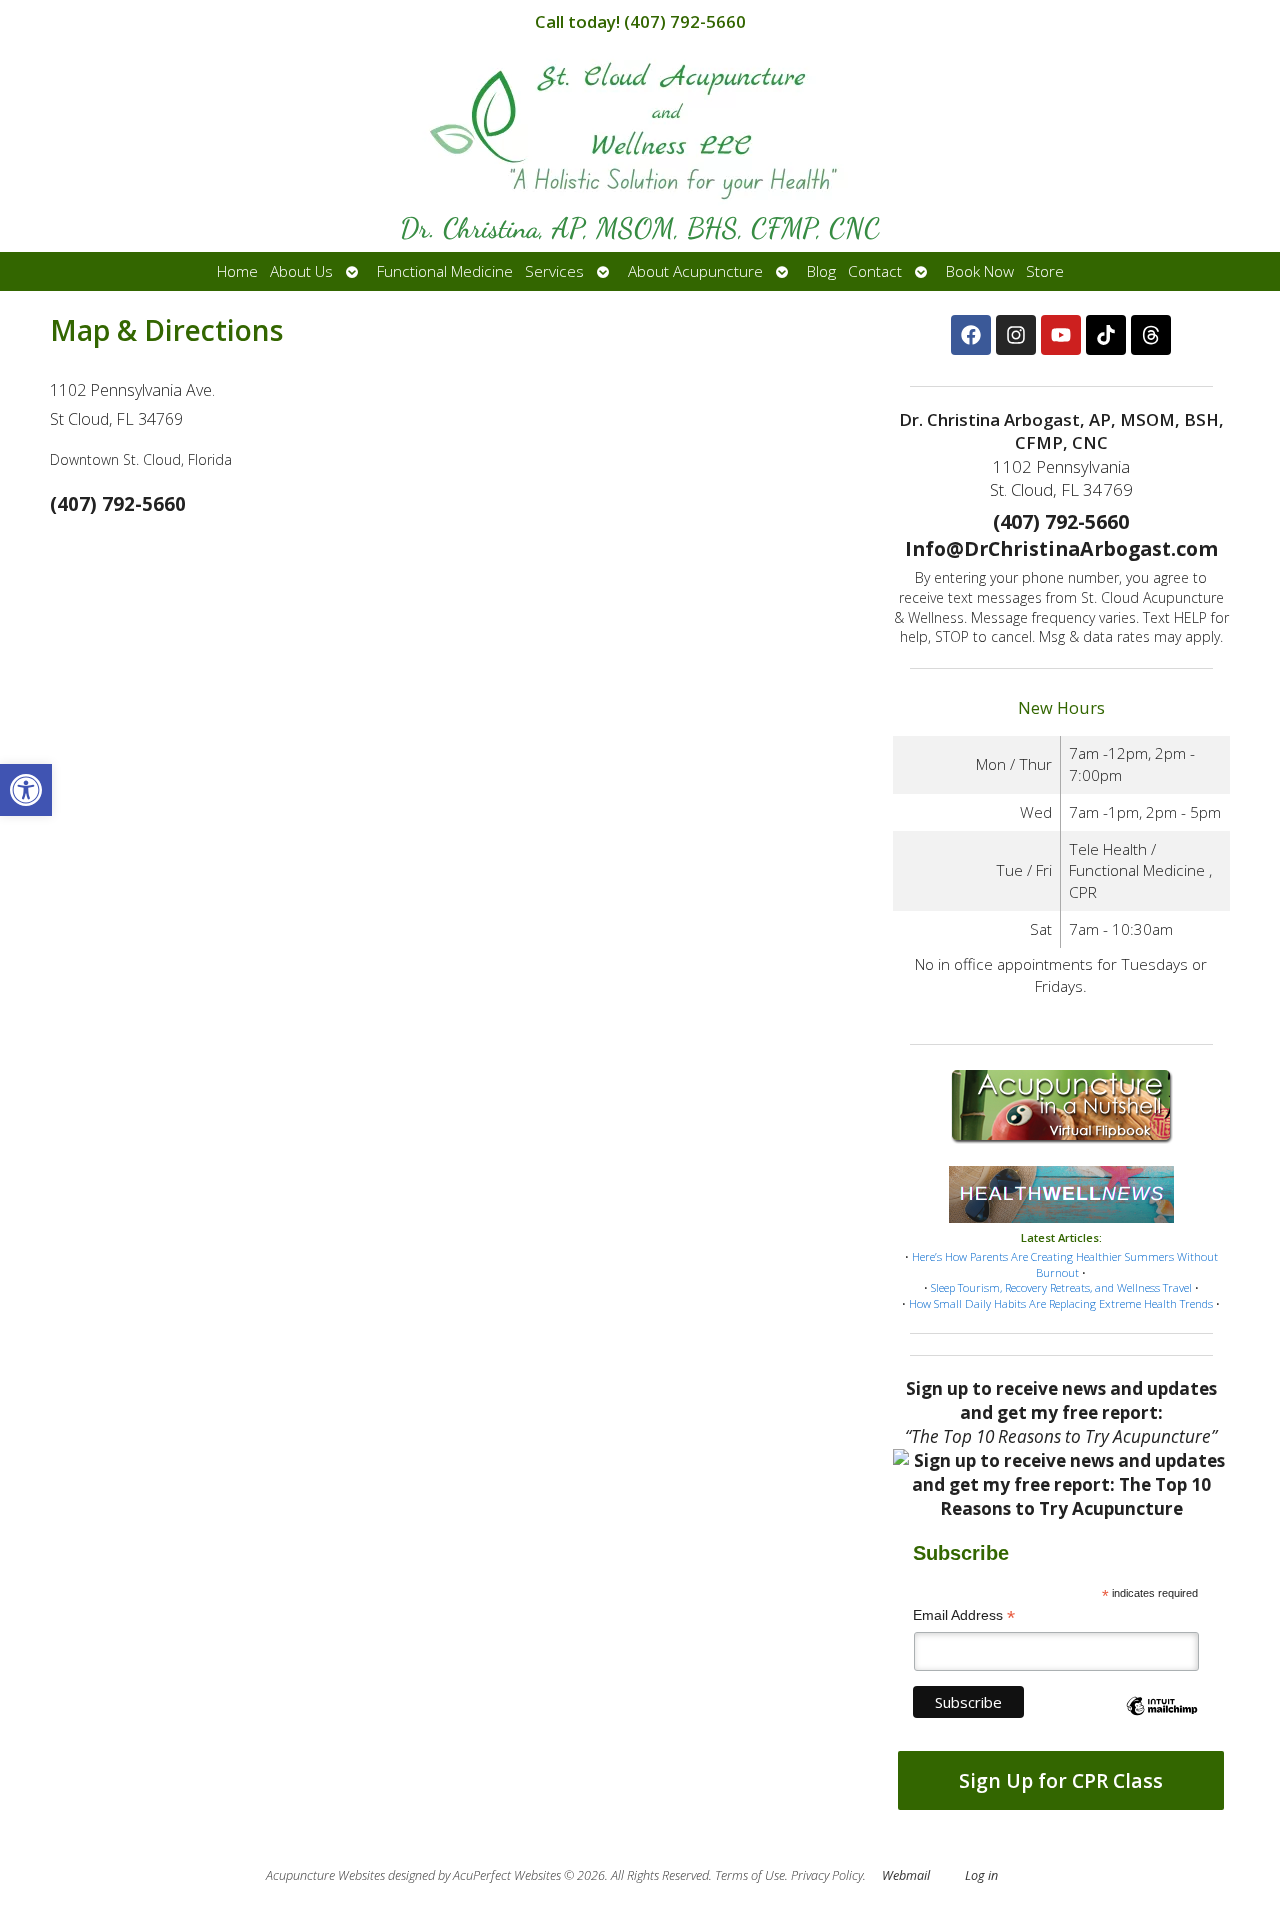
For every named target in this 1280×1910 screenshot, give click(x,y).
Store (1045, 271)
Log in (981, 1875)
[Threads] (1151, 335)
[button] (26, 790)
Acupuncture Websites (325, 1875)
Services (554, 271)
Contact (875, 271)
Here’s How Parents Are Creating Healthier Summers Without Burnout (1065, 1264)
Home (237, 271)
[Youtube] (1061, 335)
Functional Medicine (445, 271)
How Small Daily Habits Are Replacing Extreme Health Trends (1061, 1303)
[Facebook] (971, 335)
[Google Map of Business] (459, 773)
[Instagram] (1016, 335)
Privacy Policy (827, 1875)
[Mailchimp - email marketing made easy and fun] (1161, 1723)
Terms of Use (750, 1875)
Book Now (980, 271)
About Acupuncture (695, 271)
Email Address (964, 1615)
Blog (821, 271)
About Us (301, 271)
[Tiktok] (1106, 335)
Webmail (906, 1875)
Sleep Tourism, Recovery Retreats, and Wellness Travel (1061, 1287)
